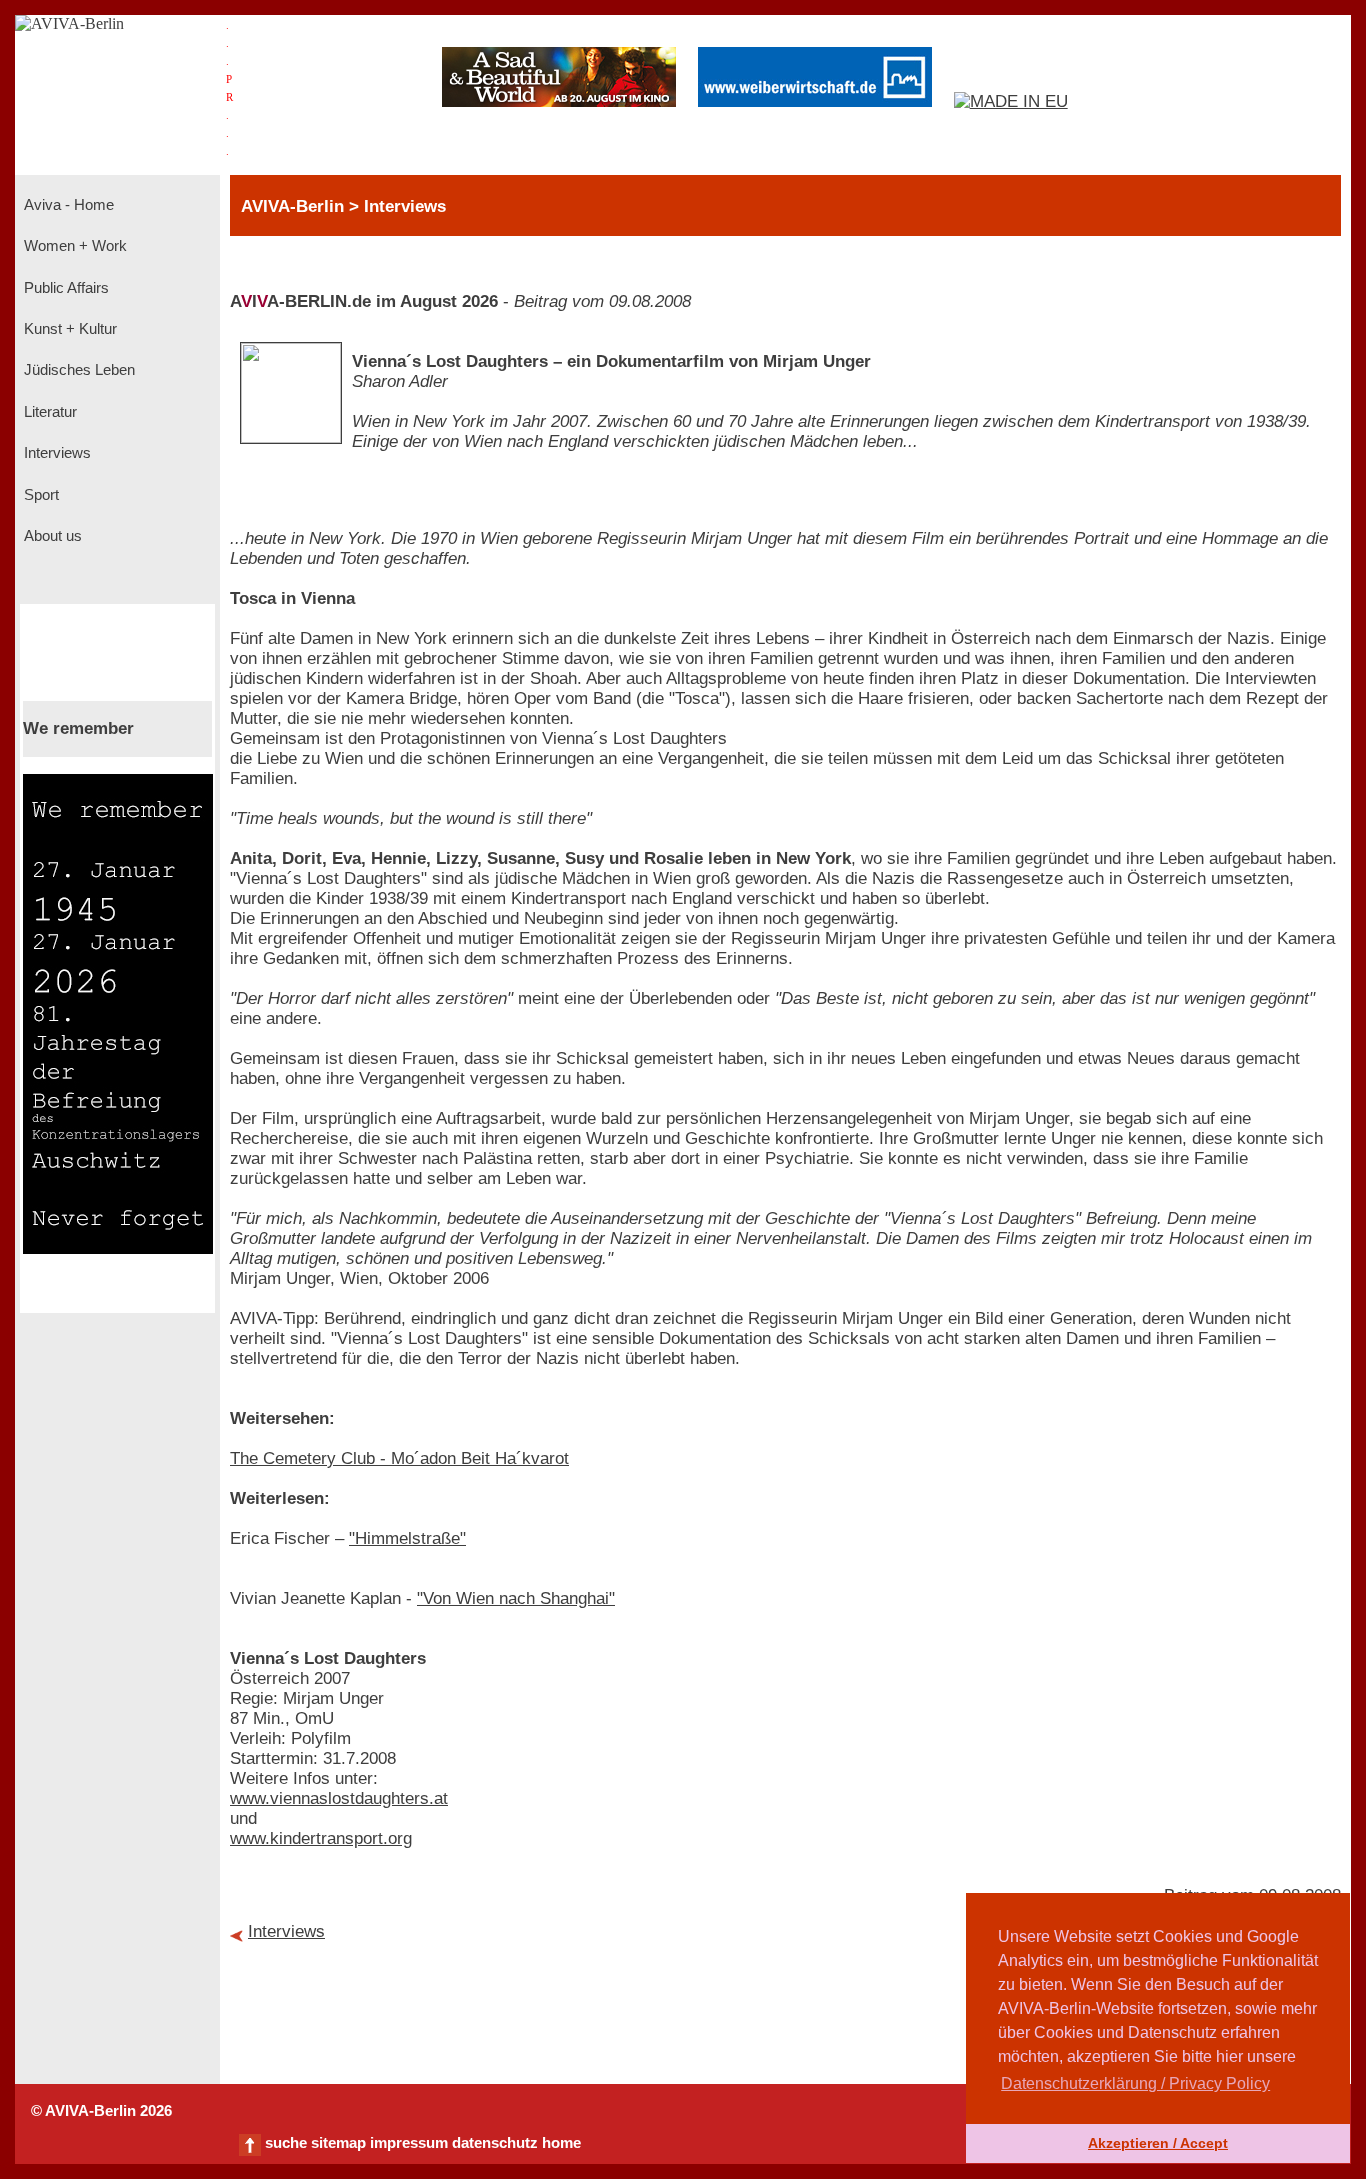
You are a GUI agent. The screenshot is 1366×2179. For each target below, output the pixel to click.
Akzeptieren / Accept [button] (1158, 2143)
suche (286, 2143)
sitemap (338, 2143)
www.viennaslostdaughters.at (339, 1798)
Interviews (55, 453)
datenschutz (495, 2143)
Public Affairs (64, 288)
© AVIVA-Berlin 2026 (101, 2111)
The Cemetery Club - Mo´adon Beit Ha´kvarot (399, 1458)
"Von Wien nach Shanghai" (516, 1598)
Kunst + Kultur (68, 329)
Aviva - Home (67, 205)
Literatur (48, 412)
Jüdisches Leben (77, 370)
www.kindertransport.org (321, 1838)
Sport (39, 495)
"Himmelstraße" (407, 1538)
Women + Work (73, 246)
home (561, 2143)
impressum (409, 2143)
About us (51, 536)
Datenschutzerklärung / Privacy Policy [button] (1135, 2083)
